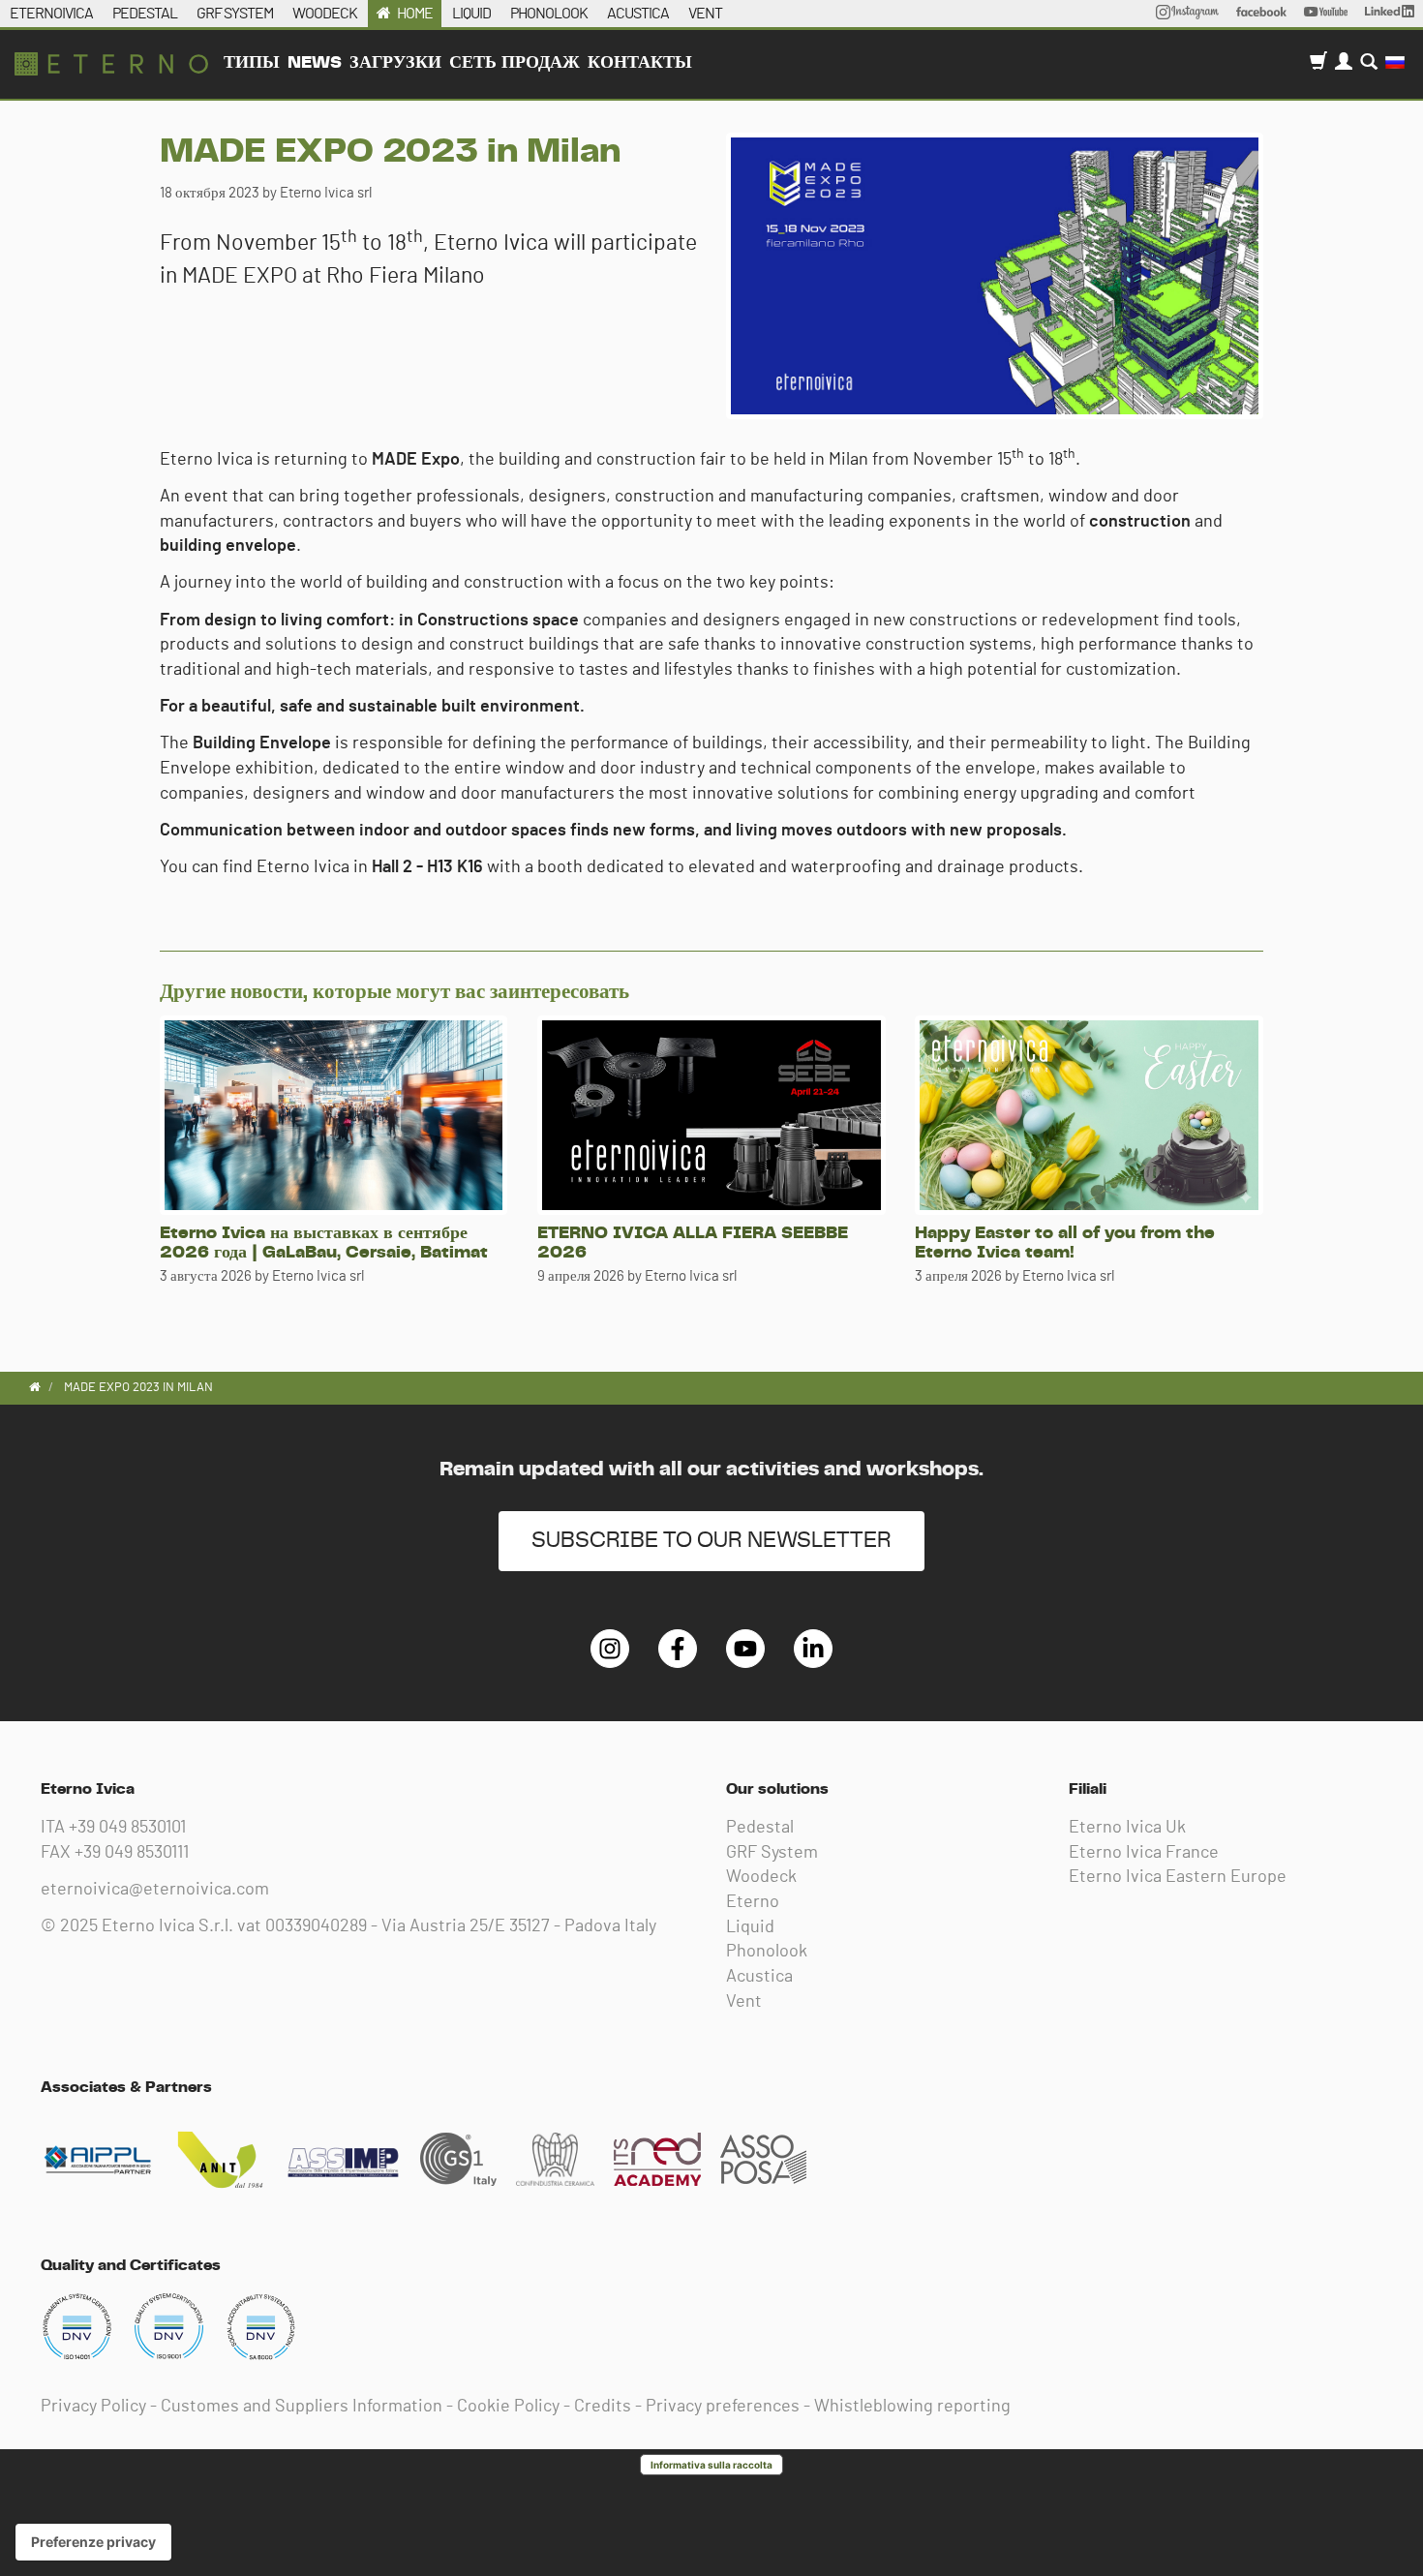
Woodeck (761, 1877)
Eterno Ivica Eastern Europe (1178, 1877)
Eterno (753, 1902)
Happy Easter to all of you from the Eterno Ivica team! (1065, 1243)
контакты (640, 63)
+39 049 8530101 (127, 1828)
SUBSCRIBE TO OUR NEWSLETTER (711, 1541)
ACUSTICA (638, 14)
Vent (744, 2002)
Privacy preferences (723, 2407)
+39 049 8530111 (132, 1853)
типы (252, 63)
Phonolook (767, 1952)
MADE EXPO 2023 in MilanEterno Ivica (111, 64)
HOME (415, 14)
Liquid (750, 1927)
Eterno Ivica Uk (1127, 1828)
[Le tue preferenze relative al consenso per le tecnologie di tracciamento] (93, 2542)
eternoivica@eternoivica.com (155, 1890)
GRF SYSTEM (235, 14)
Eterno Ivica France (1144, 1853)
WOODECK (325, 14)
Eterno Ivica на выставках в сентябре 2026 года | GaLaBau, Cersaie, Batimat (324, 1243)
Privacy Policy (93, 2407)
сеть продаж (515, 63)
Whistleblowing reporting (912, 2407)
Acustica (759, 1977)
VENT (705, 14)
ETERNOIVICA (51, 14)
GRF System (772, 1853)
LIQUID (471, 14)
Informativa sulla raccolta (711, 2465)
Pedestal (760, 1828)
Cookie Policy (508, 2407)
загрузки (395, 63)
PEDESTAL (145, 14)
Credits (603, 2407)
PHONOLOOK (549, 14)
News (315, 63)
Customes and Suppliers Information (302, 2407)
